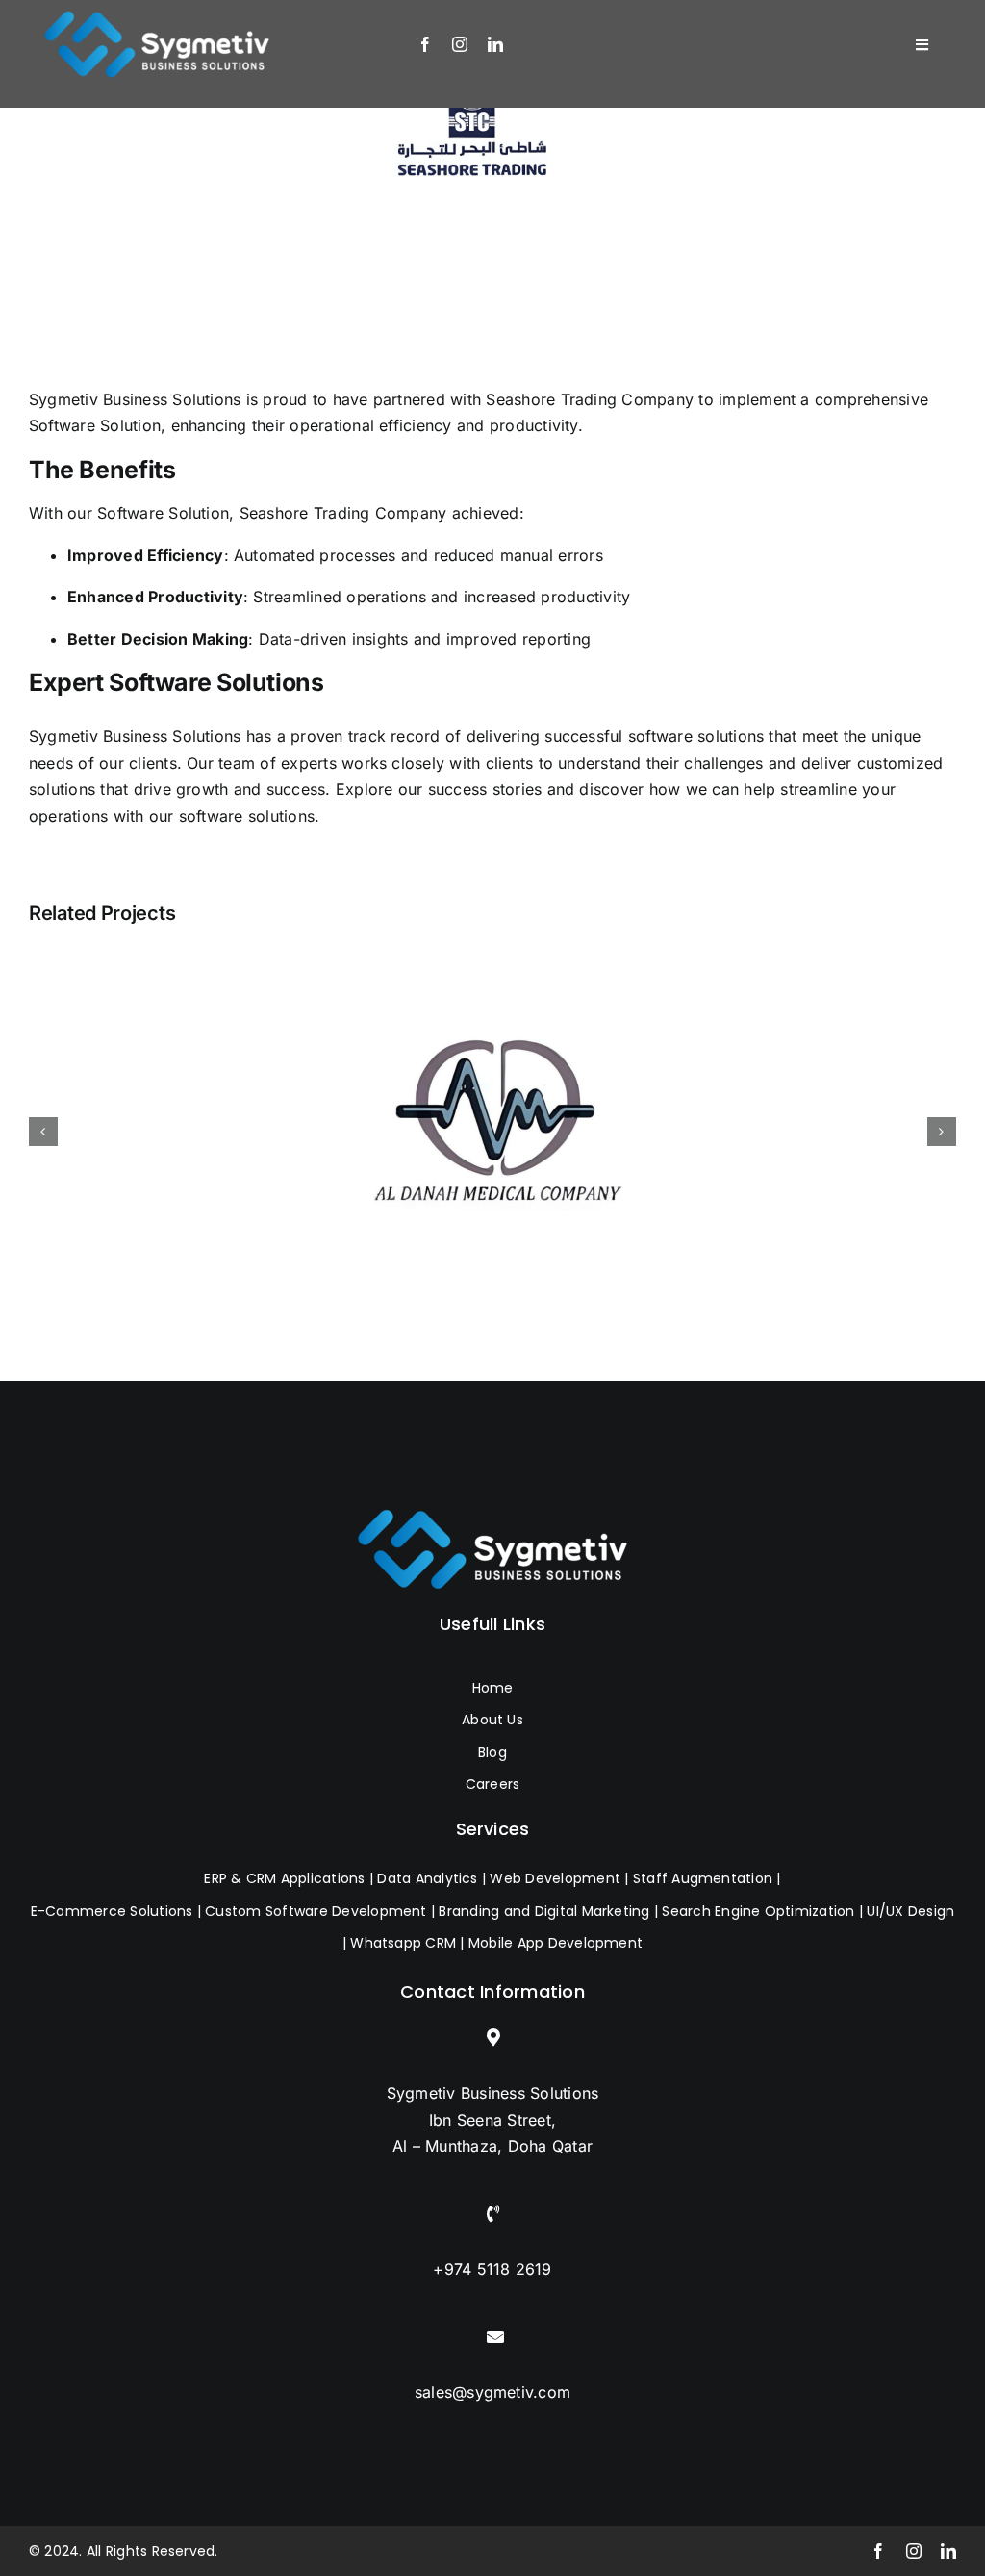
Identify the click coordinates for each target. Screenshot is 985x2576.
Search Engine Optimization (758, 1911)
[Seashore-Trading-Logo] (471, 133)
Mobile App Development (556, 1943)
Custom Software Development (316, 1911)
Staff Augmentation (703, 1878)
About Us (492, 1720)
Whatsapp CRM (403, 1943)
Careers (493, 1784)
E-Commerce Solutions (112, 1911)
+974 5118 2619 (492, 2269)
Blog (492, 1752)
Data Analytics (427, 1878)
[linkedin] (495, 44)
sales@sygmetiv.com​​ (492, 2392)
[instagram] (460, 44)
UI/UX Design (910, 1911)
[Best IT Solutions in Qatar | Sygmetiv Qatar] (492, 1549)
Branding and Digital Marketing (544, 1911)
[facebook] (425, 44)
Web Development (555, 1878)
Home (493, 1688)
